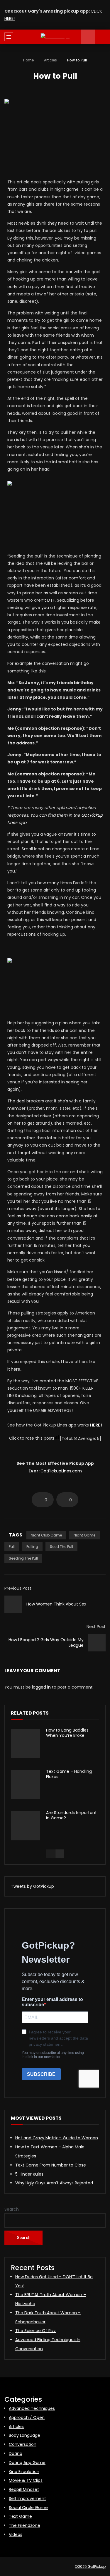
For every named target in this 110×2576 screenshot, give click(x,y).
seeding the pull (23, 1558)
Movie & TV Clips (26, 2480)
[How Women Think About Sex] (13, 1604)
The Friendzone (24, 2525)
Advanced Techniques (32, 2408)
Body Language (24, 2435)
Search (12, 2209)
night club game (46, 1535)
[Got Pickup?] (55, 37)
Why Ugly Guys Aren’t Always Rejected (54, 2183)
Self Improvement (27, 2498)
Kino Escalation (24, 2472)
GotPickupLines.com (61, 1471)
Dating (16, 2453)
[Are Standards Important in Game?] (26, 1826)
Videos (16, 2534)
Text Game (20, 2516)
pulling (32, 1547)
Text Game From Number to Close (51, 2165)
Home (28, 60)
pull (12, 1547)
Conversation (23, 2444)
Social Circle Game (28, 2508)
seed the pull (61, 1547)
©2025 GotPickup (90, 2566)
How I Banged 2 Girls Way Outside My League (46, 1643)
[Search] (103, 37)
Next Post (96, 1627)
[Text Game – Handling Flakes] (26, 1785)
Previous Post (18, 1588)
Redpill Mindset (24, 2489)
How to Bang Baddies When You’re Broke (67, 1733)
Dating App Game (27, 2463)
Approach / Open (27, 2417)
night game (84, 1535)
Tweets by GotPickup (32, 1886)
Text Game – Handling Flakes (69, 1774)
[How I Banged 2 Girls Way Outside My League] (97, 1643)
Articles (50, 60)
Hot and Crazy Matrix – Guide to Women (57, 2138)
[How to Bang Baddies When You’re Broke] (26, 1743)
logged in (41, 1687)
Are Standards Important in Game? (71, 1815)
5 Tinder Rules (29, 2174)
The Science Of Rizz (35, 2331)
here (16, 1369)
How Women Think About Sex (56, 1604)
